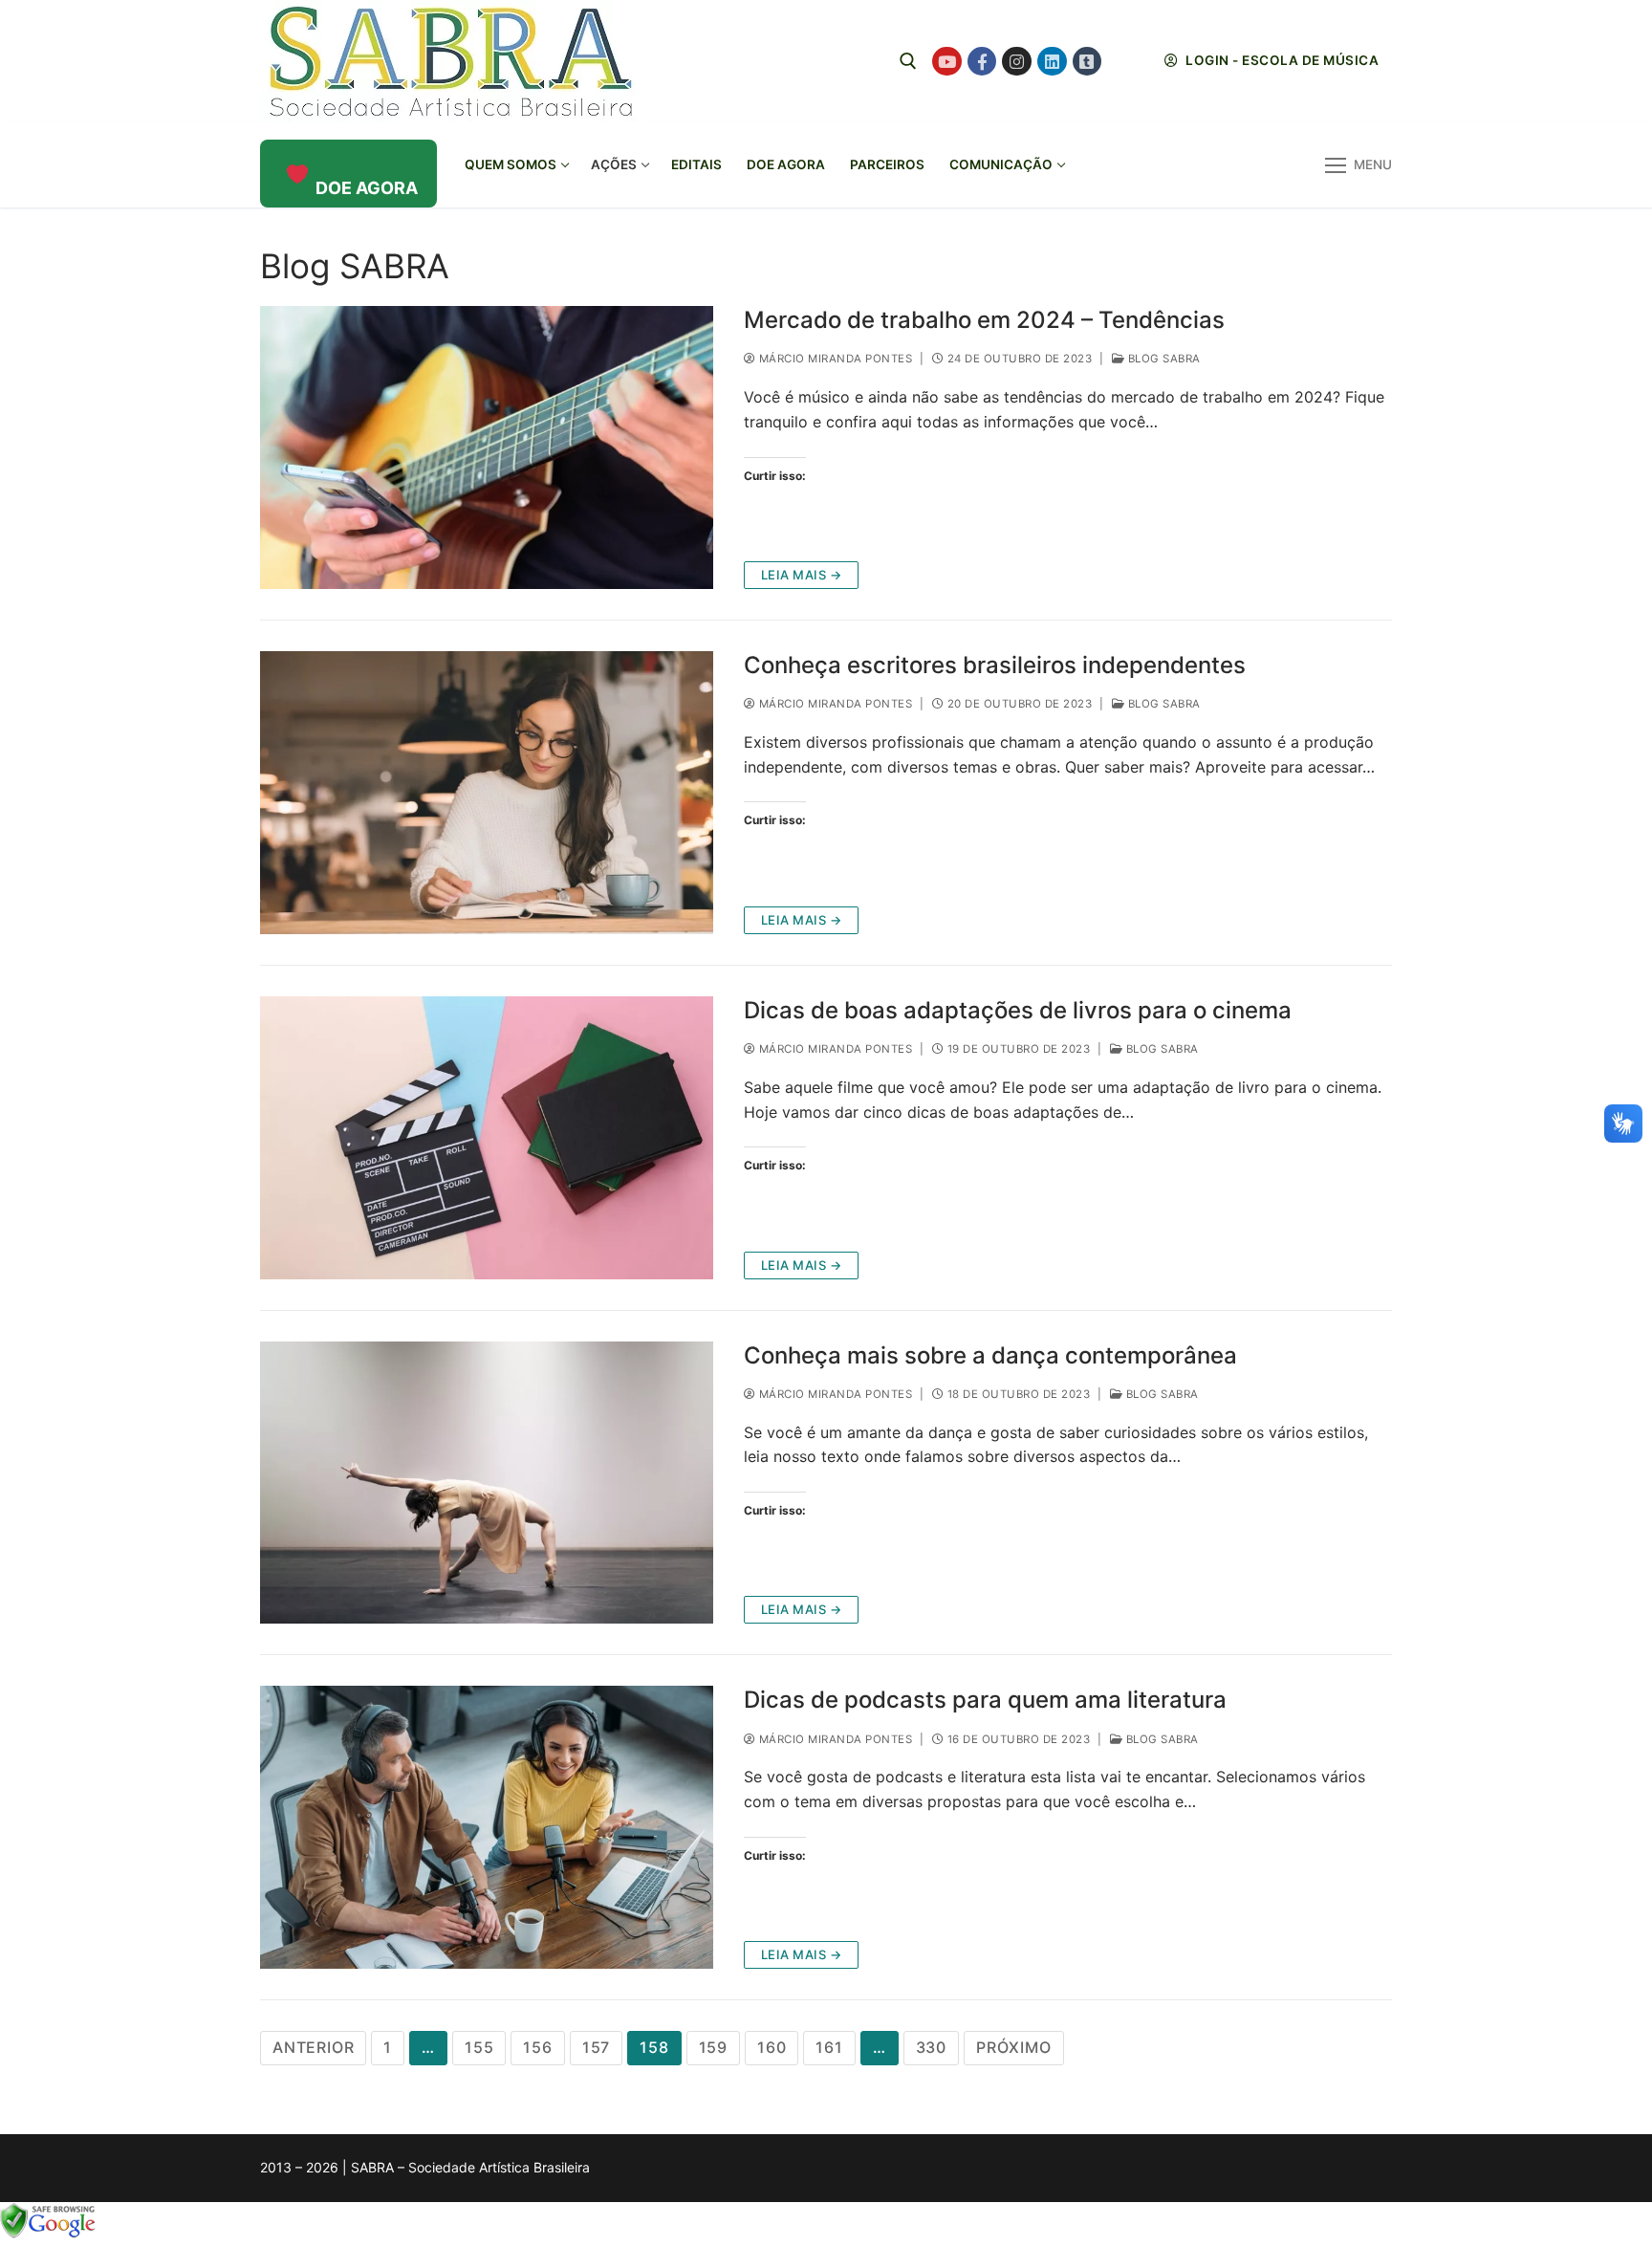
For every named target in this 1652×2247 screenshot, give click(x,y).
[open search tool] (908, 61)
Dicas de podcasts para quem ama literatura (985, 1700)
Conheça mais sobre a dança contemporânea (990, 1355)
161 (829, 2047)
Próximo (1014, 2047)
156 (537, 2047)
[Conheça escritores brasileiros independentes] (487, 793)
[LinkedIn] (1052, 62)
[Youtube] (947, 62)
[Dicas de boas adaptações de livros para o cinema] (487, 1138)
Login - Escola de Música (1281, 60)
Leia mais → (802, 575)
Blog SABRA (1163, 359)
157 (596, 2047)
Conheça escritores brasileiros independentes (995, 665)
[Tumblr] (1087, 62)
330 (931, 2047)
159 (713, 2047)
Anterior (313, 2047)
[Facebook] (982, 62)
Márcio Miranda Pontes (834, 359)
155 (479, 2047)
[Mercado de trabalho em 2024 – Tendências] (487, 447)
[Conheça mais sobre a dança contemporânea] (487, 1483)
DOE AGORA (367, 188)
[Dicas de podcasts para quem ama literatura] (487, 1827)
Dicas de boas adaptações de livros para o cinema (1018, 1010)
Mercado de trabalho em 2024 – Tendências (984, 320)
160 (772, 2047)
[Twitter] (1122, 62)
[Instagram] (1017, 62)
